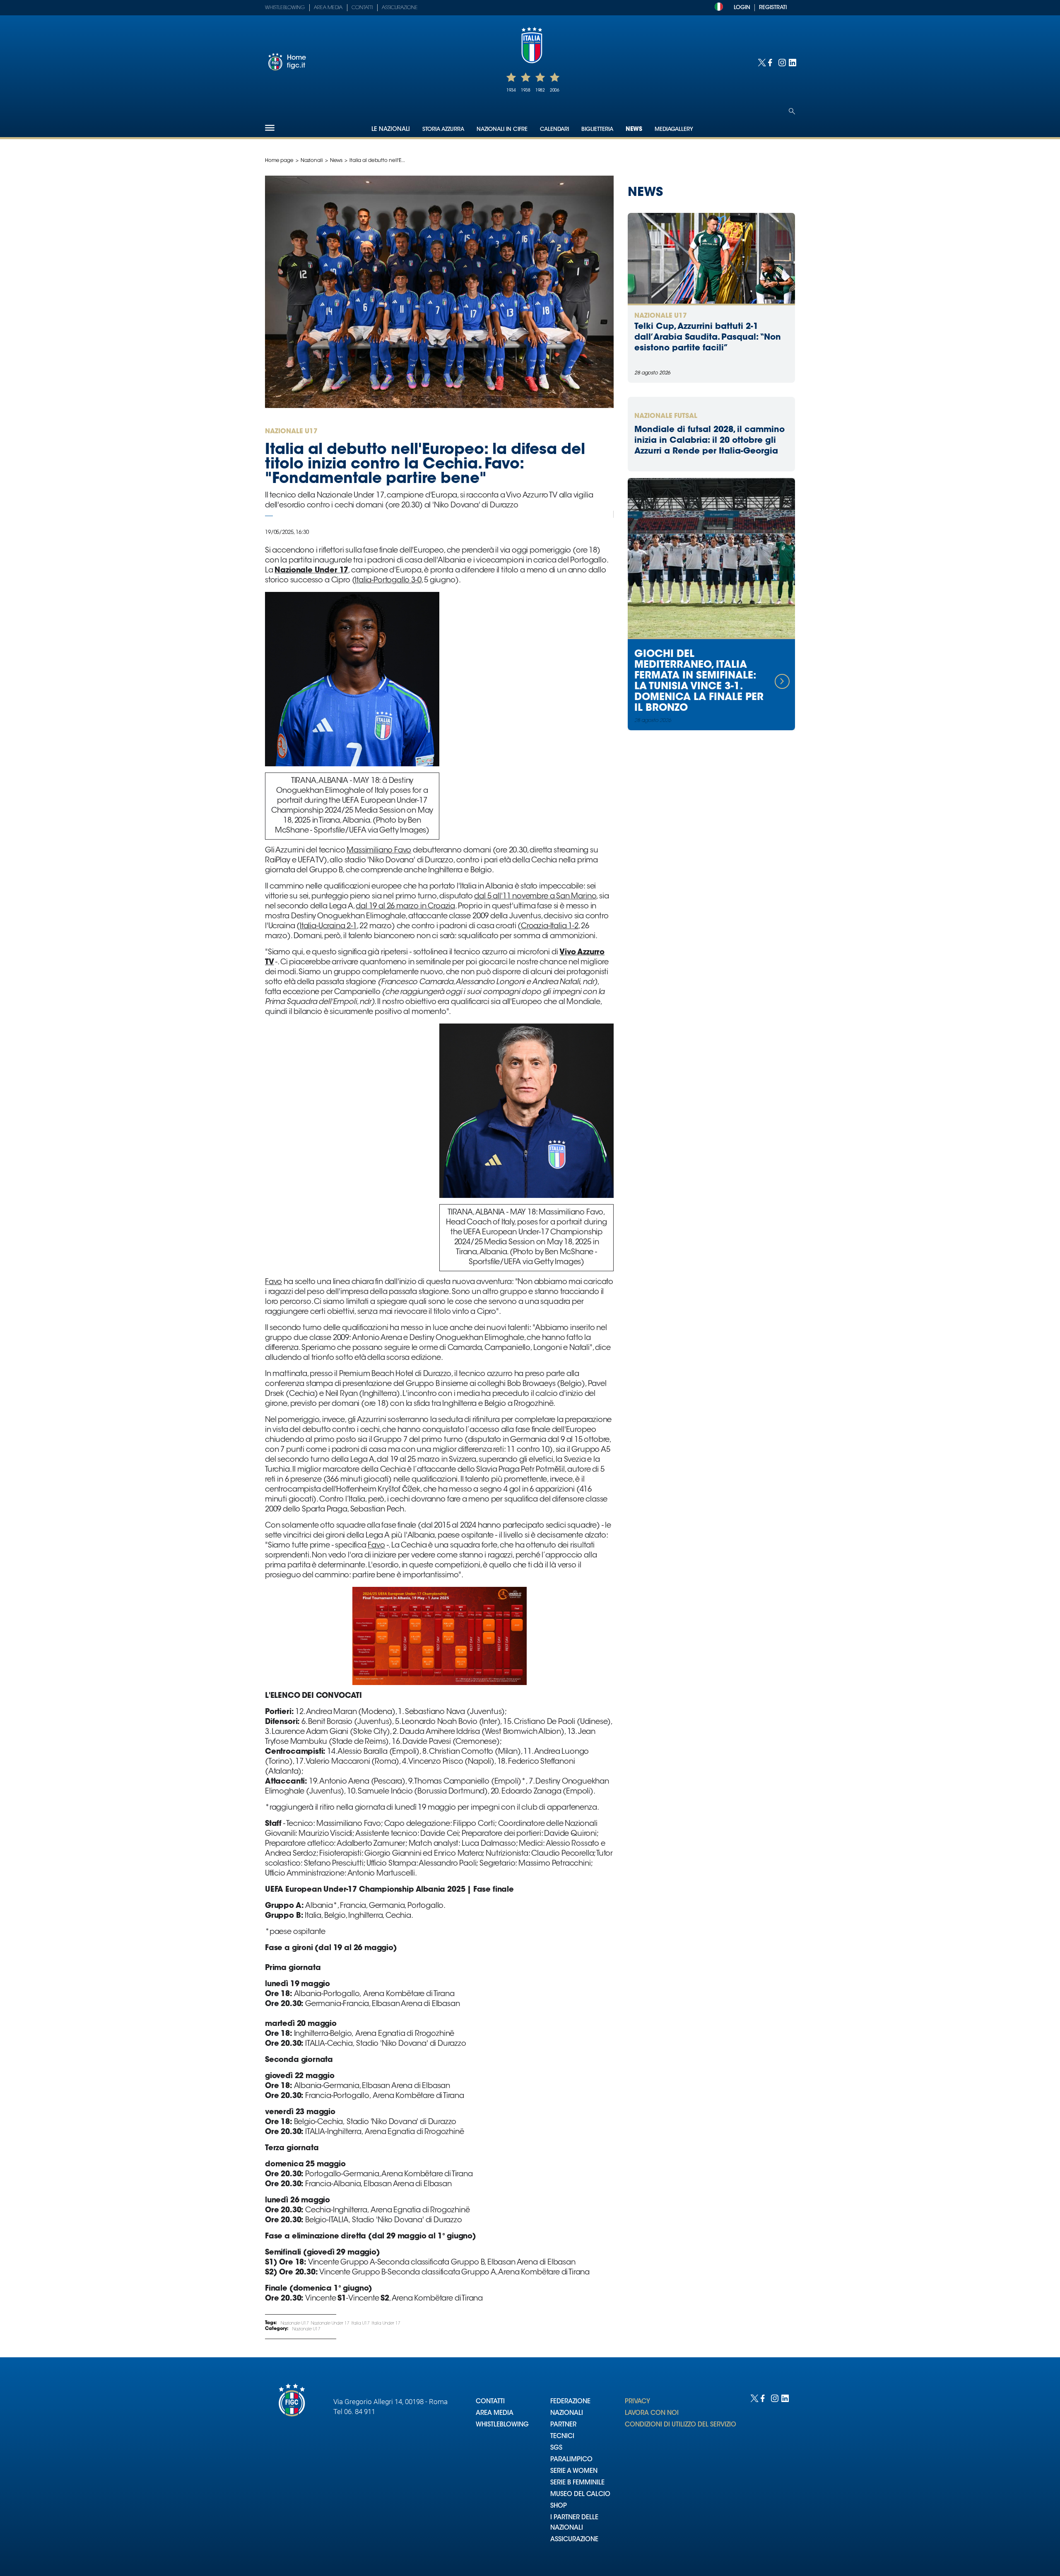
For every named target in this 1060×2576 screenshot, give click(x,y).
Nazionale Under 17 (330, 2324)
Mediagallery (674, 129)
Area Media (328, 8)
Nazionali (312, 161)
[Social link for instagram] (782, 62)
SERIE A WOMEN (574, 2471)
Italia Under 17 (386, 2324)
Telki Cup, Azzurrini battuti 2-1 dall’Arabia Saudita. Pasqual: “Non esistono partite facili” (708, 338)
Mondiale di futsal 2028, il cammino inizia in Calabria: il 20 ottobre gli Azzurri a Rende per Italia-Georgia (709, 441)
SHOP (559, 2506)
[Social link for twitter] (761, 62)
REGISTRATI (773, 8)
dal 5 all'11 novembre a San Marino (535, 897)
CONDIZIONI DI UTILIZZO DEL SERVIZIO (681, 2425)
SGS (556, 2448)
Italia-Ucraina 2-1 (328, 927)
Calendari (554, 129)
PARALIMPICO (571, 2460)
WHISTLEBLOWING (502, 2425)
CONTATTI (490, 2402)
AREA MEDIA (495, 2413)
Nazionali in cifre (502, 129)
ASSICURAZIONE (574, 2540)
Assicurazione (400, 8)
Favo (273, 1282)
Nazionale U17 (295, 2324)
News (634, 130)
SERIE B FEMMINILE (577, 2483)
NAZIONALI (567, 2413)
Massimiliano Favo (379, 851)
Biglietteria (597, 129)
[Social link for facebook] (771, 62)
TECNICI (562, 2437)
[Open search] (792, 111)
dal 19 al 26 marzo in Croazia (405, 907)
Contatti (362, 8)
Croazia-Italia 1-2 (550, 927)
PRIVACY (637, 2402)
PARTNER (563, 2425)
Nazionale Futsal (666, 416)
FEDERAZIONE (570, 2402)
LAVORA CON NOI (652, 2413)
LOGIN (742, 8)
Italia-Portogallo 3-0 (388, 581)
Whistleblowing (285, 8)
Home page (279, 161)
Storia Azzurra (443, 129)
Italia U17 (361, 2324)
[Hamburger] (270, 128)
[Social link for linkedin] (792, 62)
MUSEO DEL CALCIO (580, 2495)
